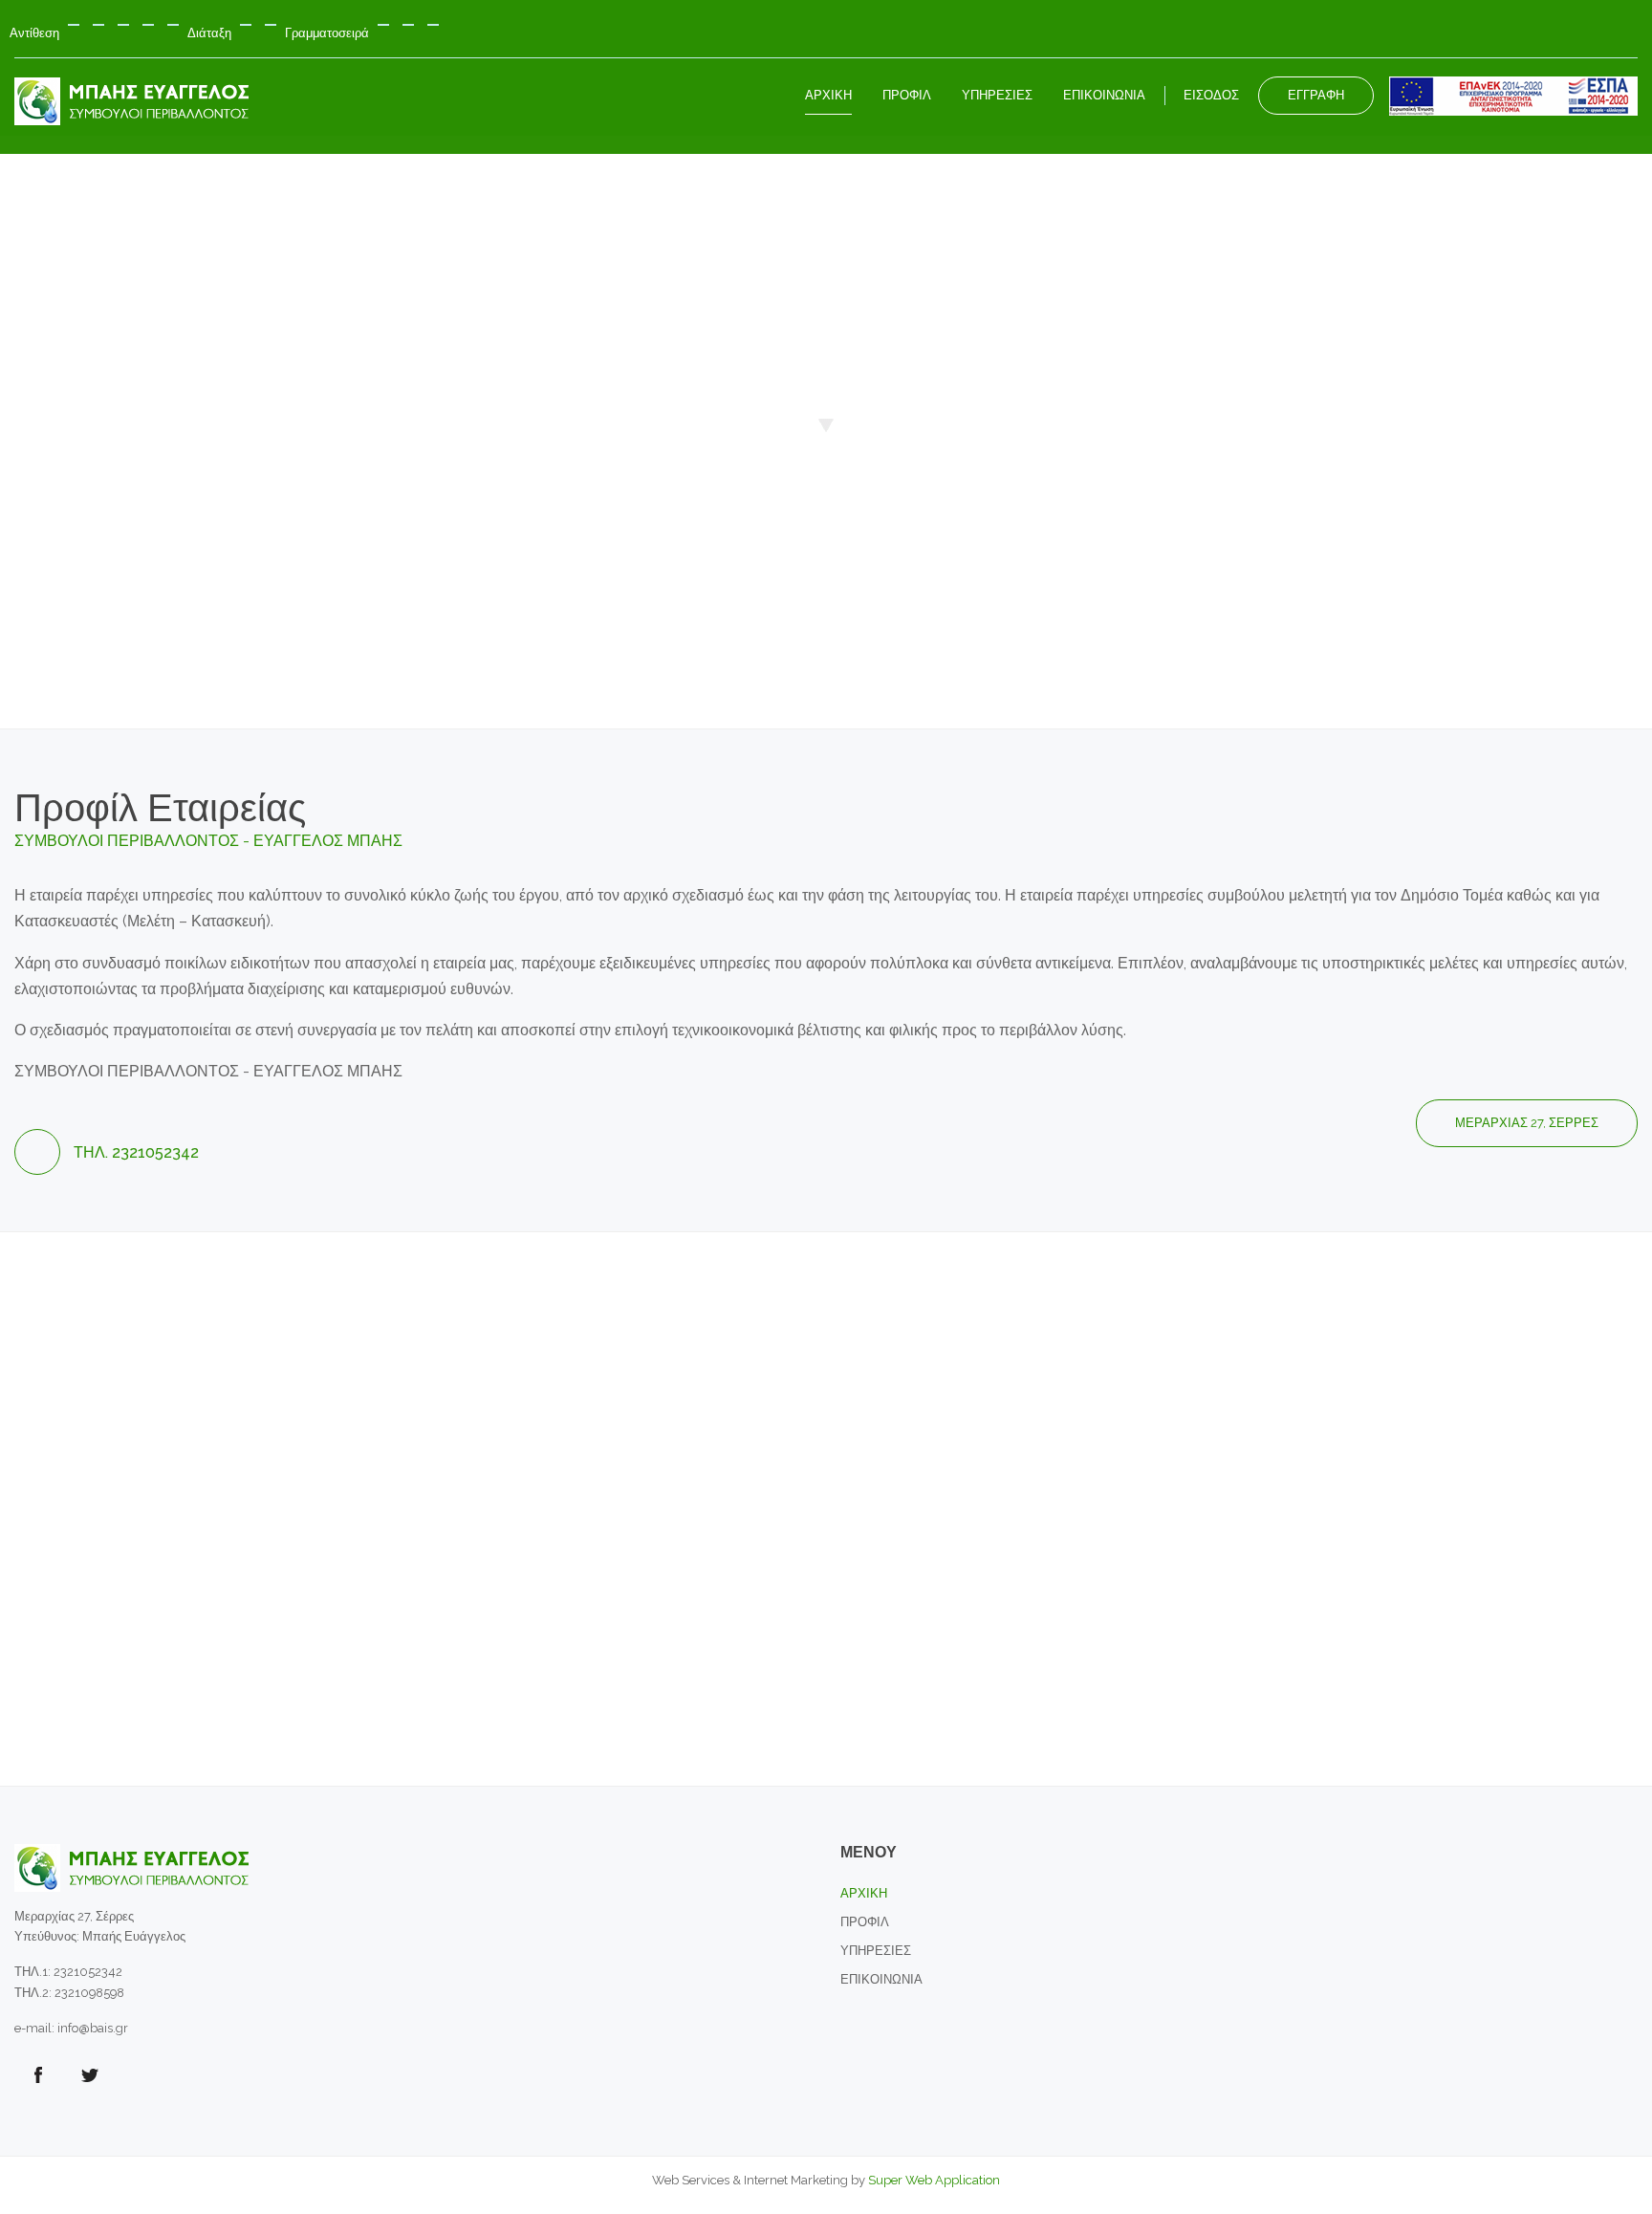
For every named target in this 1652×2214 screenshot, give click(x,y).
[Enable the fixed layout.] (246, 25)
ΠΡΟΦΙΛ (865, 1922)
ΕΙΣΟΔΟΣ (1211, 95)
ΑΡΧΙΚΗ (864, 1893)
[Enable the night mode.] (98, 25)
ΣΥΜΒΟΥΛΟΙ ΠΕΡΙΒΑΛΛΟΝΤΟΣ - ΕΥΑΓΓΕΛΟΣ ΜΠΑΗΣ (208, 841)
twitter (90, 2075)
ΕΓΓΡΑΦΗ (1316, 95)
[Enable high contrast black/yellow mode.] (148, 25)
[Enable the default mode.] (74, 25)
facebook (38, 2075)
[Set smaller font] (383, 25)
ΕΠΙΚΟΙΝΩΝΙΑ (881, 1979)
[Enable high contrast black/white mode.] (123, 25)
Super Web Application (933, 2180)
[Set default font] (408, 25)
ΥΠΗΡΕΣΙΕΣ (876, 1951)
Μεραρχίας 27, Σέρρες (1527, 1123)
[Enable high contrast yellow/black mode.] (173, 25)
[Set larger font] (433, 25)
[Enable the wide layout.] (271, 25)
